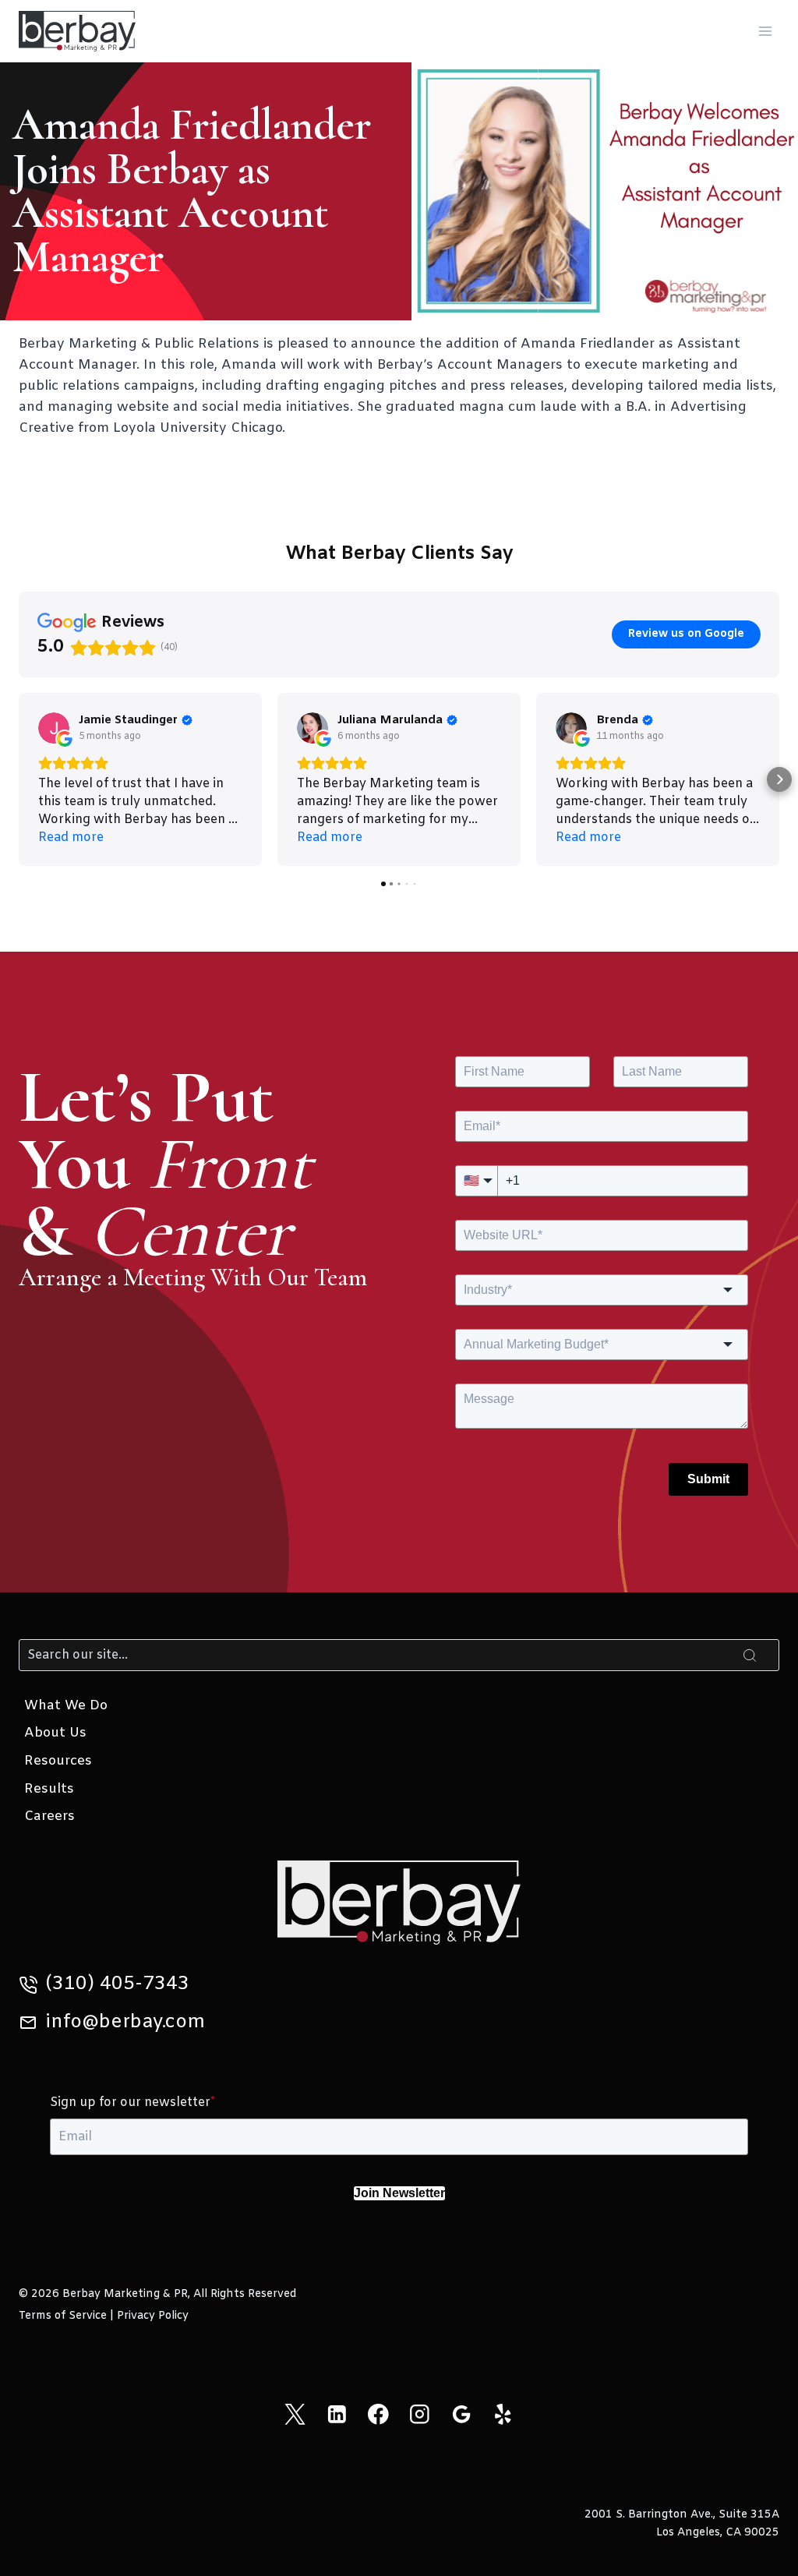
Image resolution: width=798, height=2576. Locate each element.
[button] (19, 779)
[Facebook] (378, 2414)
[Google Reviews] (461, 2414)
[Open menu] (765, 31)
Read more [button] (71, 837)
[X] (295, 2414)
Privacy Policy (153, 2316)
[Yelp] (503, 2414)
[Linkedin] (336, 2414)
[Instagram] (420, 2414)
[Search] (750, 1655)
